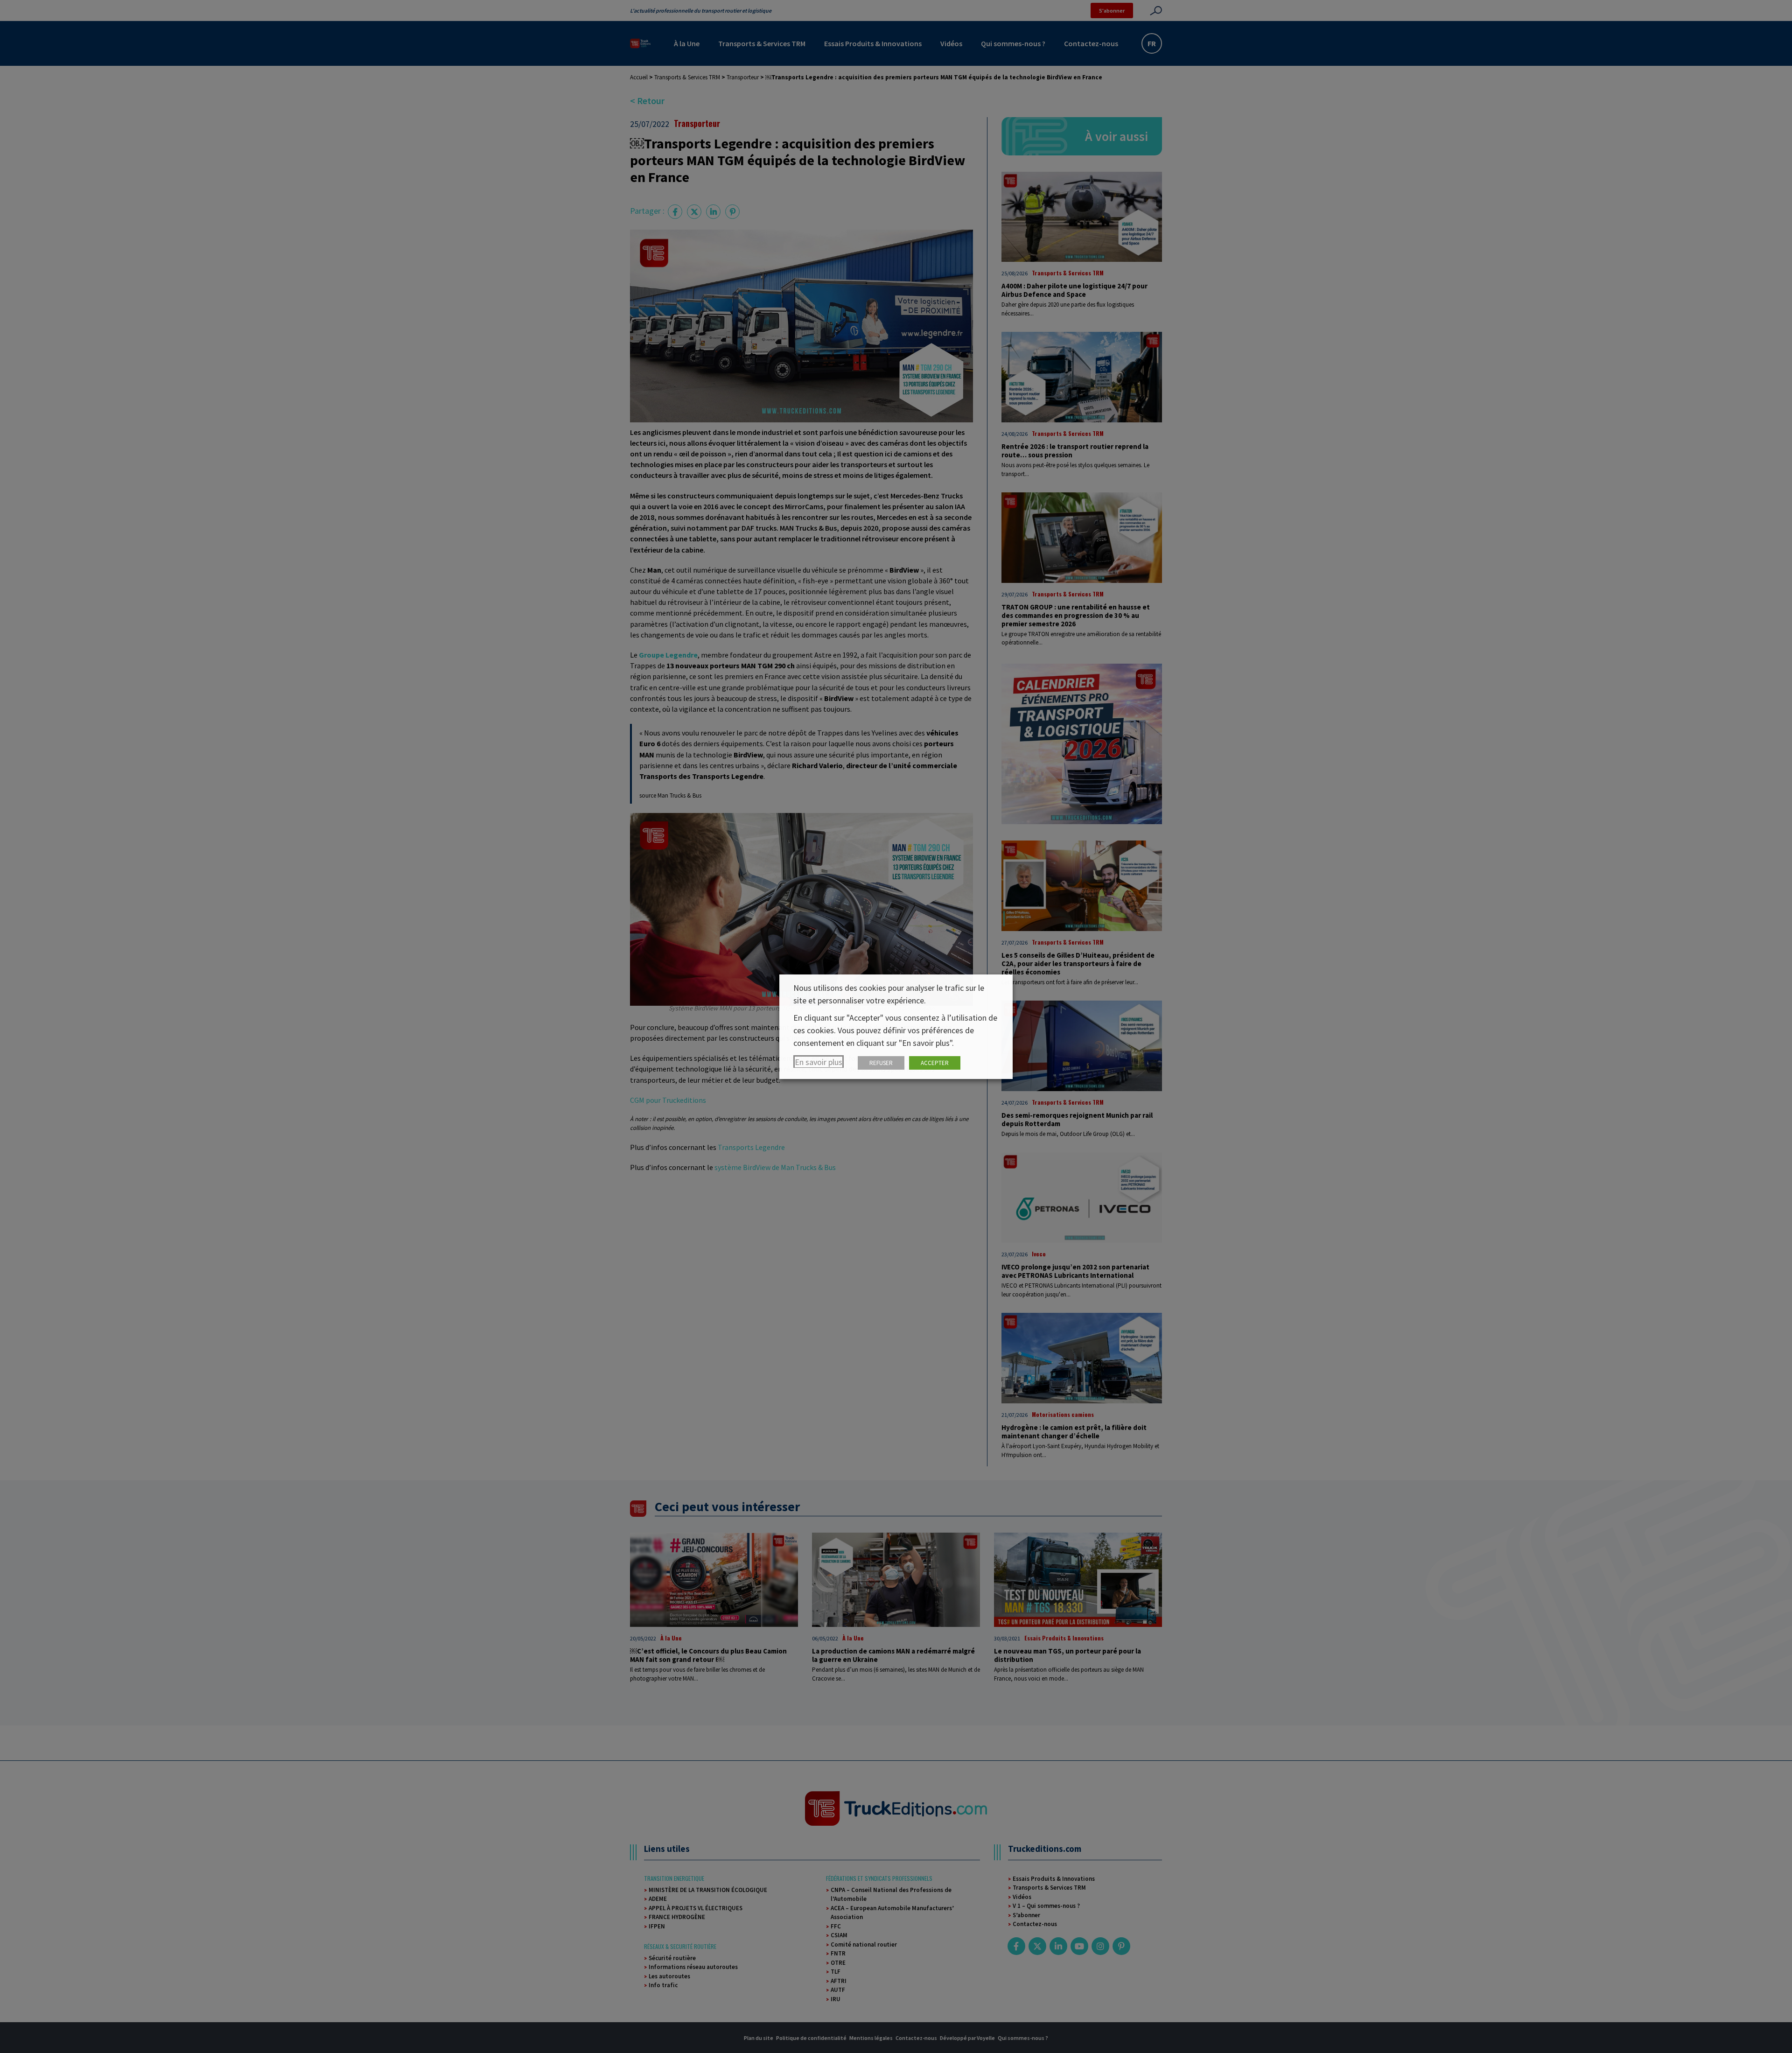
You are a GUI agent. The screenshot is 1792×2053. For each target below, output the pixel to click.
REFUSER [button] (881, 1063)
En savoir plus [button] (819, 1062)
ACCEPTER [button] (935, 1063)
